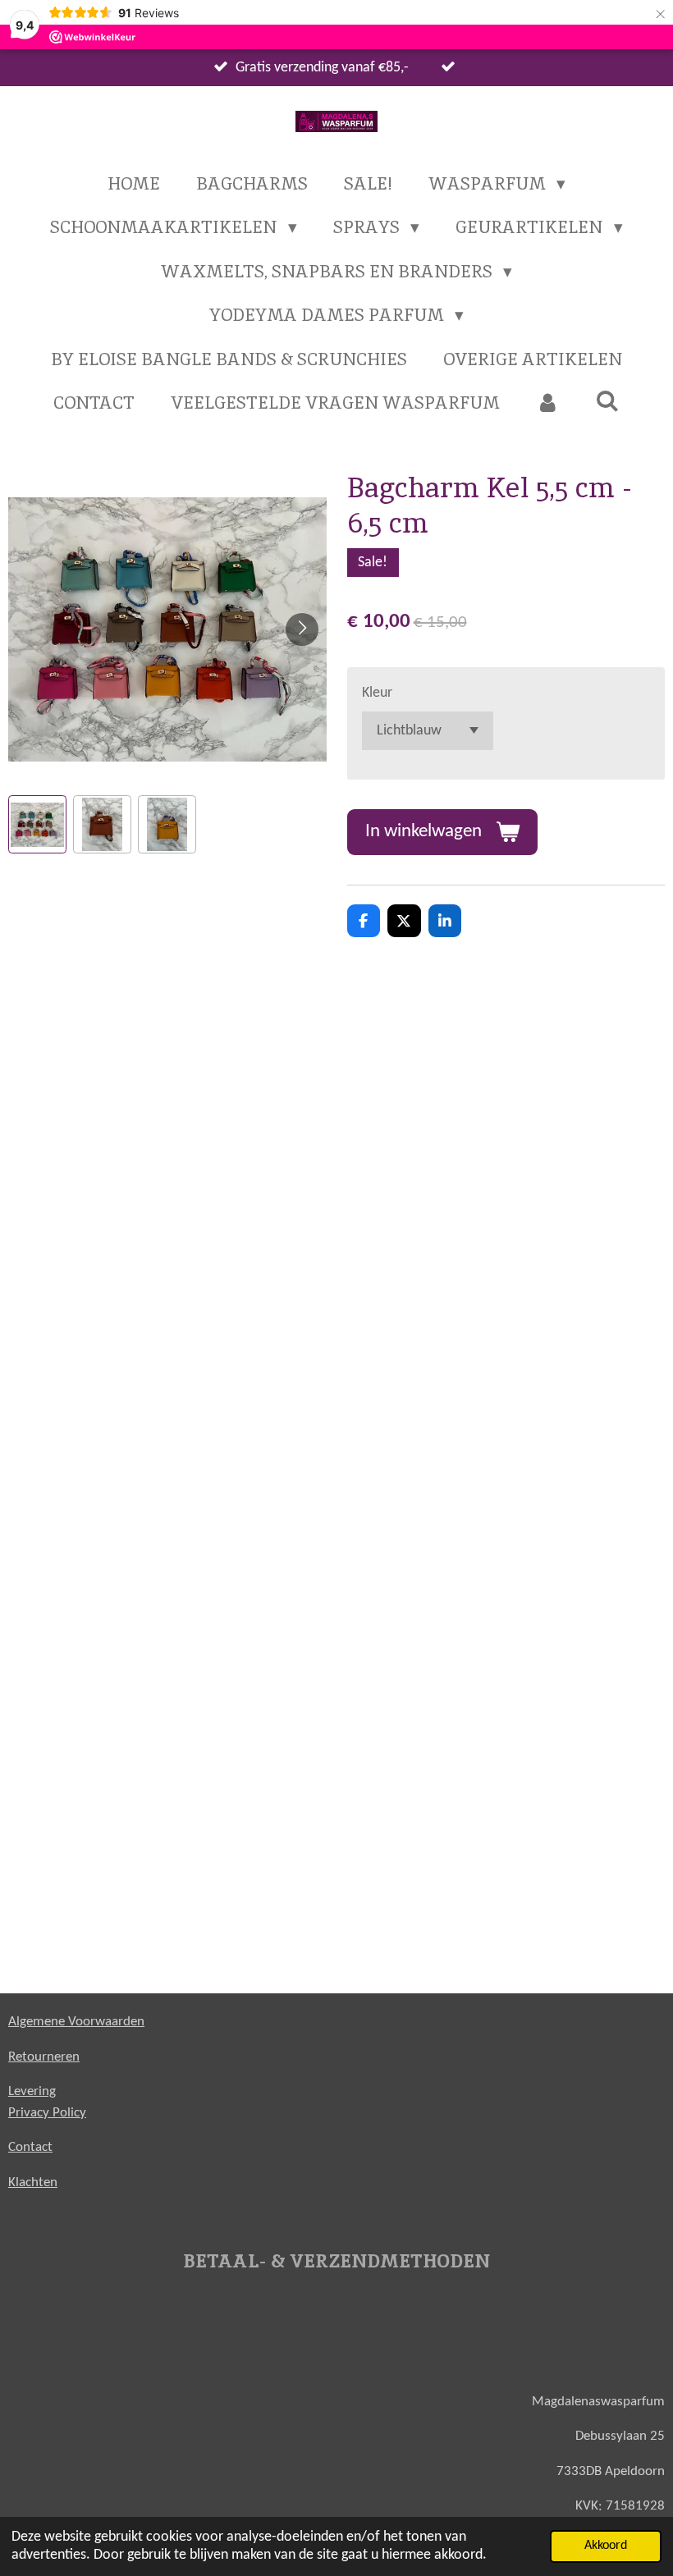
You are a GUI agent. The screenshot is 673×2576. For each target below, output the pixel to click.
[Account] (548, 403)
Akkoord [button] (606, 2546)
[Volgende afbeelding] (302, 629)
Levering (32, 2091)
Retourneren (44, 2057)
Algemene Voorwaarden (76, 2022)
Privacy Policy (47, 2113)
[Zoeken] (608, 401)
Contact (30, 2147)
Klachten (33, 2183)
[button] (37, 824)
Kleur (377, 693)
